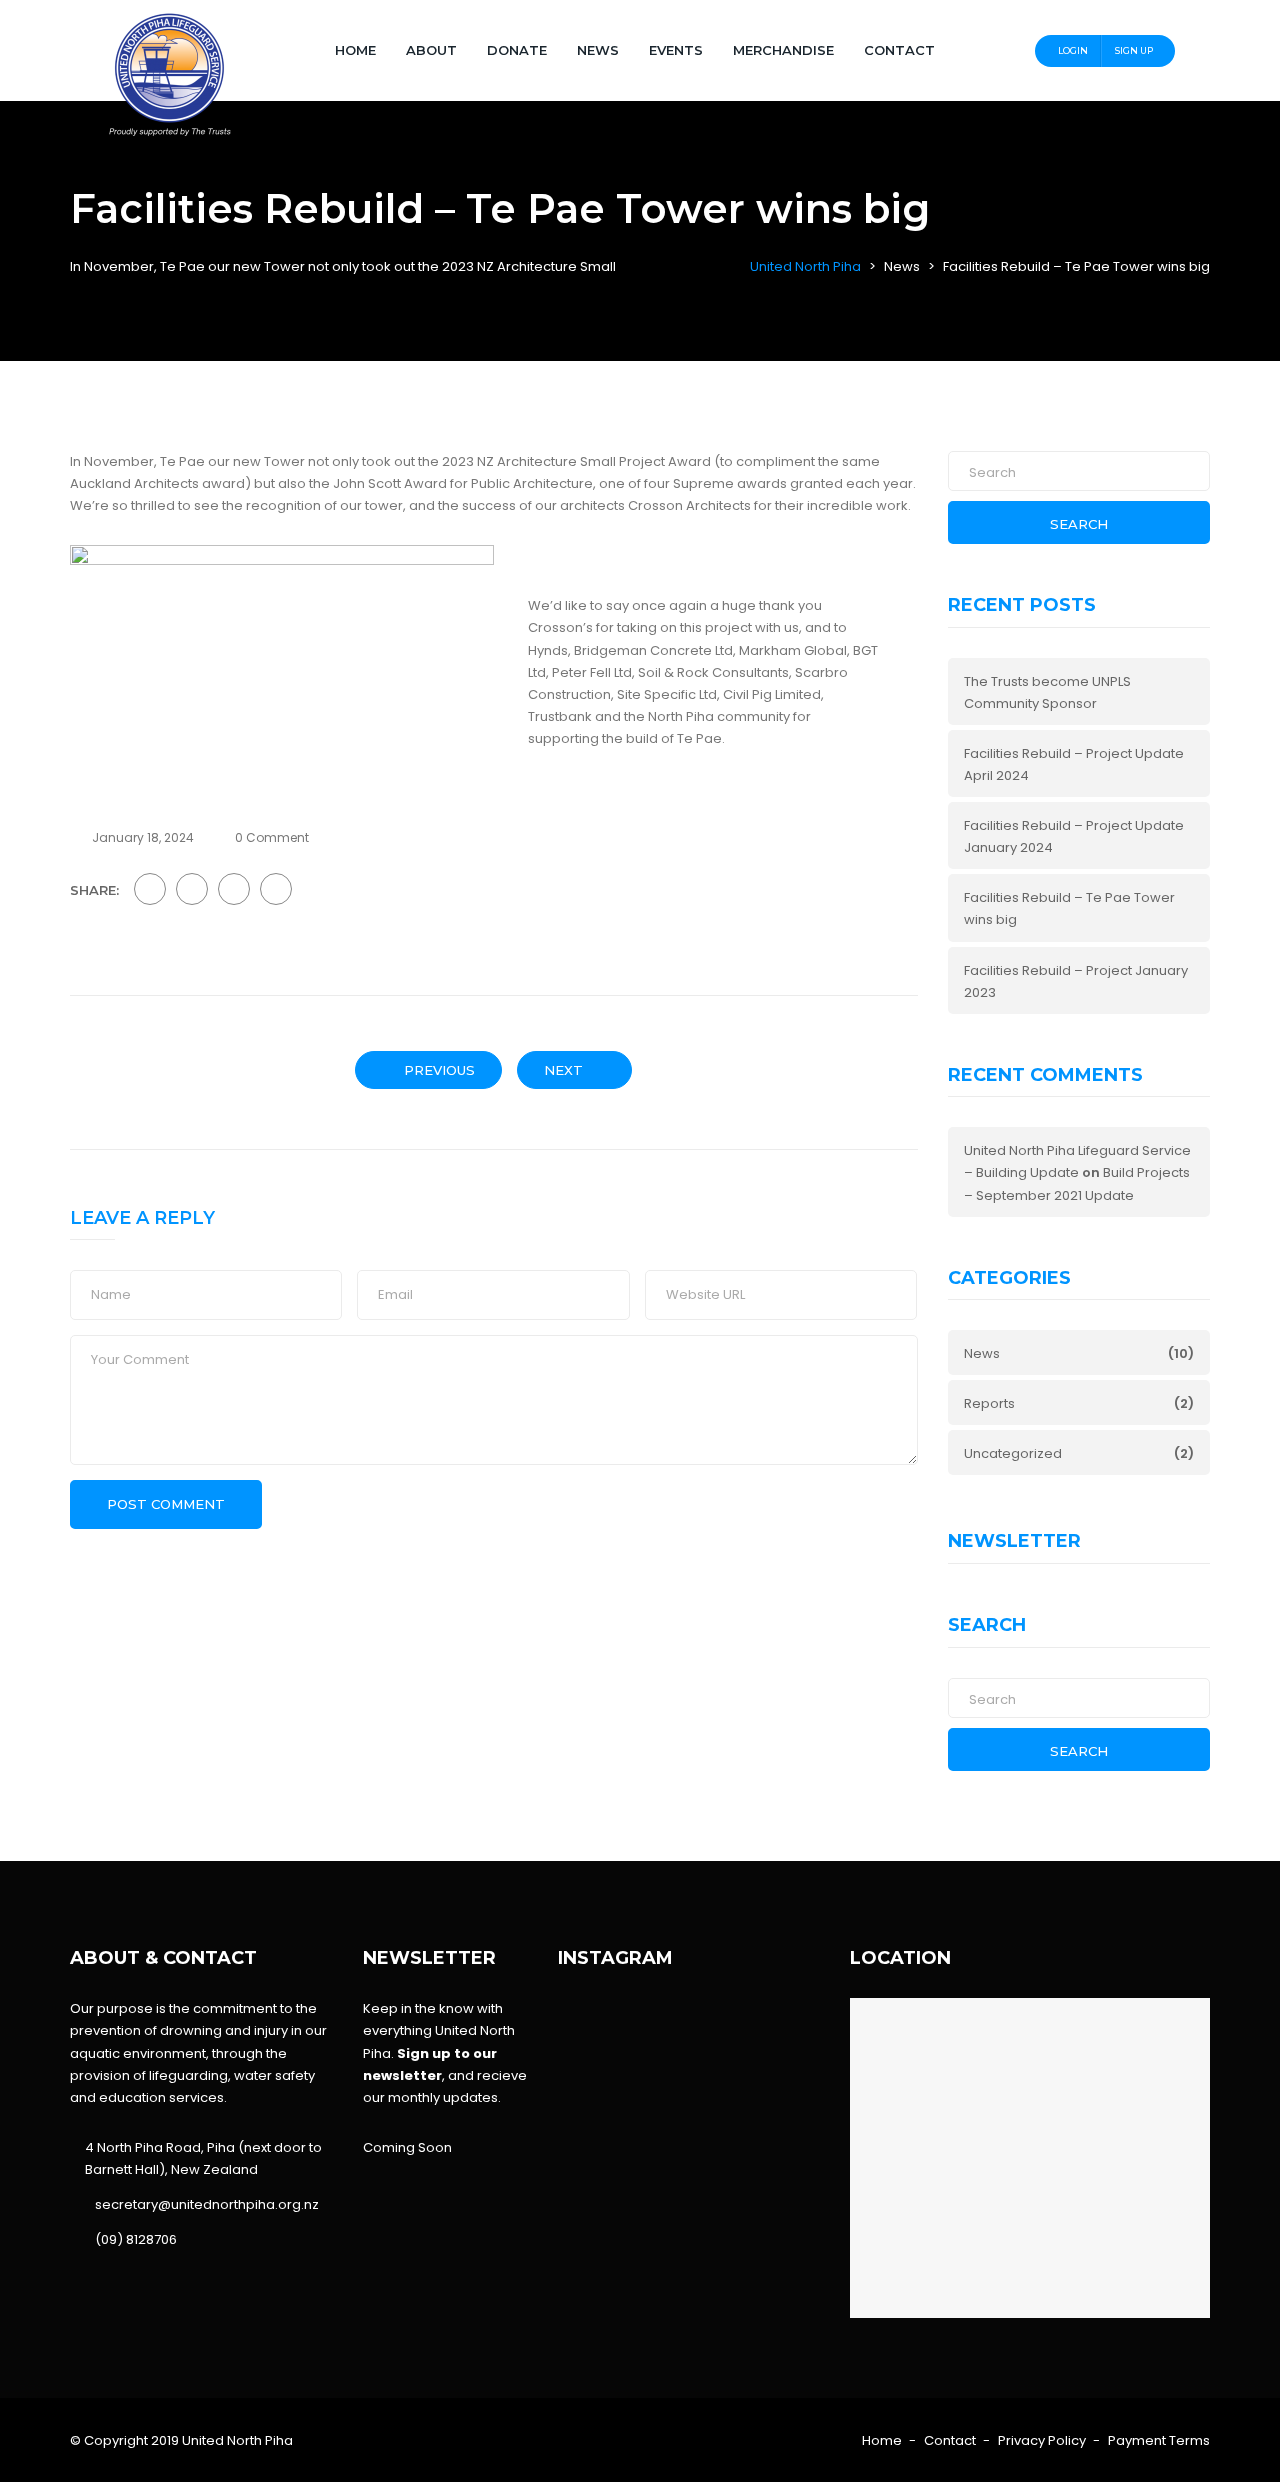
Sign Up (1134, 50)
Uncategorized (1013, 1453)
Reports (989, 1403)
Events (676, 50)
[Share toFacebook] (150, 889)
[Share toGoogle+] (234, 889)
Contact (899, 50)
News (598, 50)
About (431, 50)
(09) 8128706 (136, 2239)
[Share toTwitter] (192, 889)
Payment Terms (1159, 2440)
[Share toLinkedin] (276, 889)
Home (355, 50)
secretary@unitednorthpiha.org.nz (207, 2204)
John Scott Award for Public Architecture (463, 483)
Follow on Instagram (700, 2059)
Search (1079, 524)
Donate (517, 50)
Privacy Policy (1042, 2440)
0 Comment (272, 837)
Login (1073, 50)
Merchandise (783, 50)
